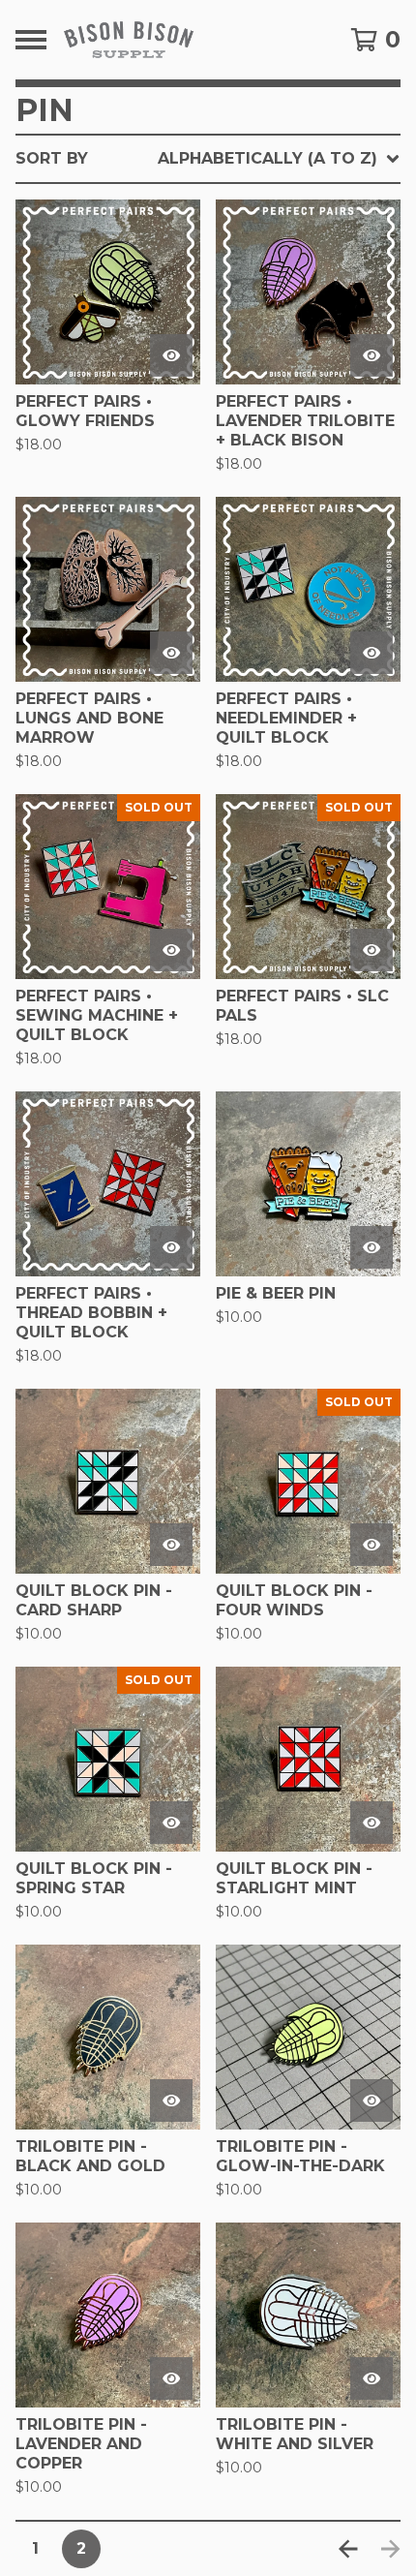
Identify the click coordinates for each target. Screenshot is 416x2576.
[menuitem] (208, 159)
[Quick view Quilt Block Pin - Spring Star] (171, 1823)
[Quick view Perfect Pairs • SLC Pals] (371, 950)
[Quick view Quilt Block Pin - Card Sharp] (171, 1545)
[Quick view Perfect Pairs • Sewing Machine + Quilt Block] (171, 950)
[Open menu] (31, 40)
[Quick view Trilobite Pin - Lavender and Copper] (171, 2378)
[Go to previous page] (348, 2549)
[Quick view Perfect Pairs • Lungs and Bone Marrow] (171, 653)
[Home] (180, 40)
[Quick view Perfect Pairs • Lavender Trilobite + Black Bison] (371, 355)
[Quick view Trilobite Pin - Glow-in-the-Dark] (371, 2101)
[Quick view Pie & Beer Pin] (371, 1247)
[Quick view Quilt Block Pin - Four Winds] (371, 1545)
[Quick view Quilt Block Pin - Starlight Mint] (371, 1823)
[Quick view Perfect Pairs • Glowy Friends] (171, 355)
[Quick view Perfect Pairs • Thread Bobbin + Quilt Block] (171, 1247)
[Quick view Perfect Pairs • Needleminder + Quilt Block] (371, 653)
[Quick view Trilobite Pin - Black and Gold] (171, 2101)
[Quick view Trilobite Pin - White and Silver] (371, 2378)
